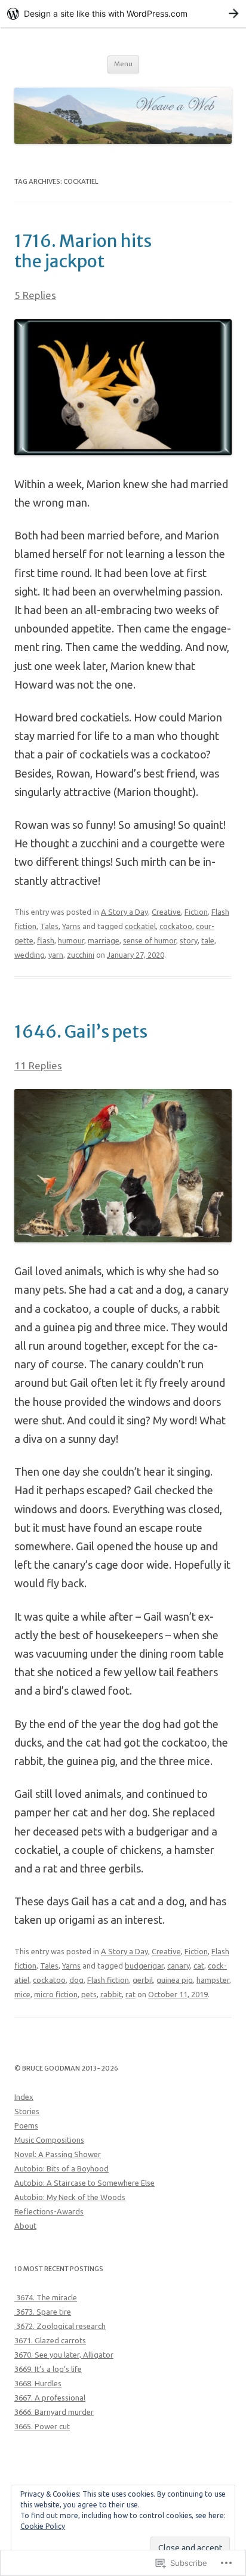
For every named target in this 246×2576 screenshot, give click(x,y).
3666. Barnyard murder (54, 2412)
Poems (26, 2125)
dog (76, 1980)
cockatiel (140, 926)
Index (24, 2097)
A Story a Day (124, 912)
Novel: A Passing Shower (58, 2154)
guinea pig (175, 1980)
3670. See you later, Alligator (64, 2355)
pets (89, 1994)
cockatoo (176, 926)
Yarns (71, 926)
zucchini (81, 955)
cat (199, 1966)
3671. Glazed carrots (50, 2340)
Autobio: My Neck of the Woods (70, 2197)
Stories (27, 2111)
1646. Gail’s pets (81, 1032)
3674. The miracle (46, 2297)
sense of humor (150, 940)
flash (46, 940)
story (189, 940)
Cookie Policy (43, 2526)
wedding (30, 955)
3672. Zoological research (60, 2326)
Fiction (196, 912)
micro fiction (56, 1994)
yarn (56, 955)
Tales (49, 926)
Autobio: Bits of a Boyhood (61, 2168)
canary (179, 1966)
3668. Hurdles (38, 2383)
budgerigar (144, 1966)
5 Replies (35, 295)
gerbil (143, 1980)
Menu (123, 64)
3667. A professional (50, 2398)
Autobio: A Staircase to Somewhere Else (84, 2183)
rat (130, 1994)
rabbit (111, 1994)
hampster (213, 1980)
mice (22, 1994)
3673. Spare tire (43, 2312)
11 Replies (38, 1065)
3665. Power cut (42, 2426)
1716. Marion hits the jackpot (83, 251)
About (25, 2226)
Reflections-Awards (49, 2211)
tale (208, 940)
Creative (166, 912)
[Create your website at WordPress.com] (123, 13)
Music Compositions (49, 2140)
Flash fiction (108, 1980)
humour (71, 940)
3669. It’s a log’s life (48, 2369)
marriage (104, 940)
